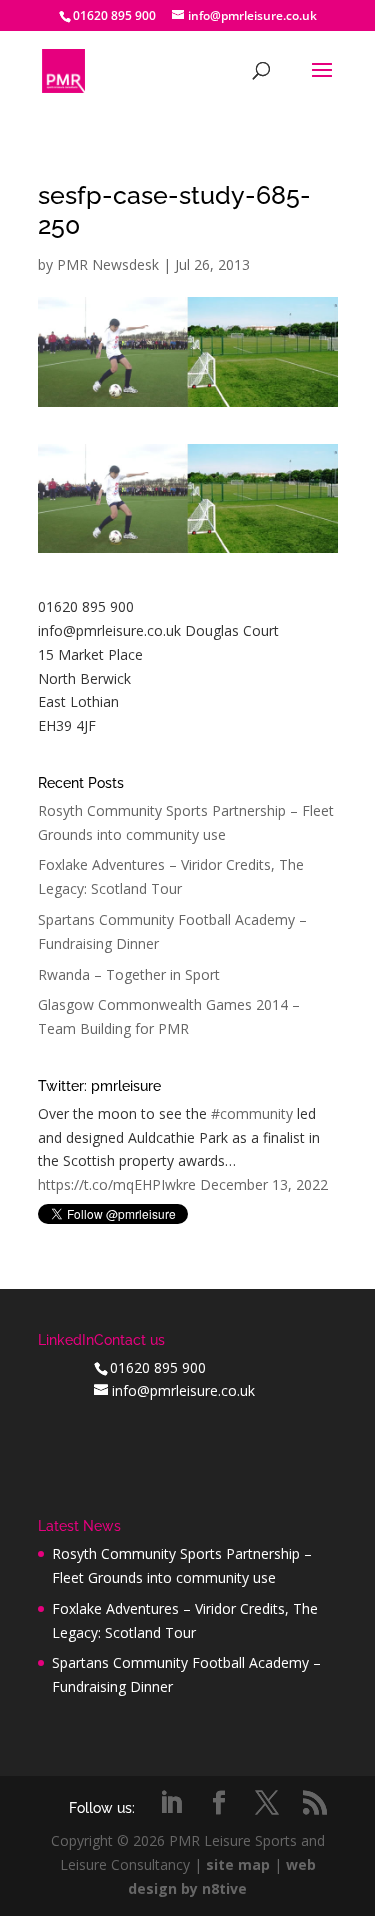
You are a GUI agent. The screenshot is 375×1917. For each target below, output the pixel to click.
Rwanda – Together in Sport (129, 974)
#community (252, 1113)
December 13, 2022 (264, 1184)
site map (238, 1864)
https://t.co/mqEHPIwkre (117, 1184)
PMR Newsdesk (108, 264)
